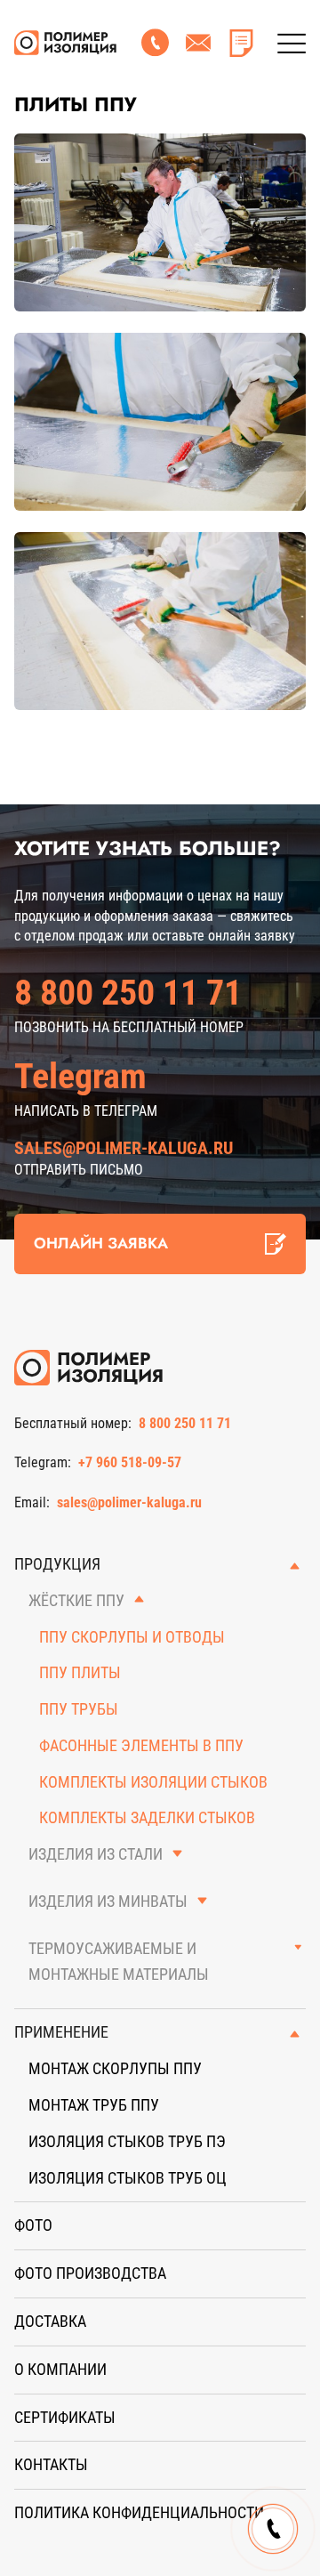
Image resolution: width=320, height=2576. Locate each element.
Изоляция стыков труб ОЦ (128, 2178)
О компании (60, 2369)
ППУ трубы (79, 1709)
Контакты (51, 2464)
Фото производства (90, 2273)
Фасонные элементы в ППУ (141, 1745)
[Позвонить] (156, 43)
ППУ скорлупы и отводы (132, 1637)
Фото (33, 2225)
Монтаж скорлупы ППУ (115, 2068)
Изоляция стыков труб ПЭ (127, 2141)
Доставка (50, 2321)
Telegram (80, 1076)
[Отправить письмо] (198, 43)
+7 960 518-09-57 (130, 1462)
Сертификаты (65, 2417)
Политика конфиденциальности (139, 2512)
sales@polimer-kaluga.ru (124, 1148)
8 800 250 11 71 (128, 993)
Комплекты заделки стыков (147, 1817)
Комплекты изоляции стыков (153, 1782)
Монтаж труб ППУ (94, 2105)
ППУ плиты (80, 1672)
